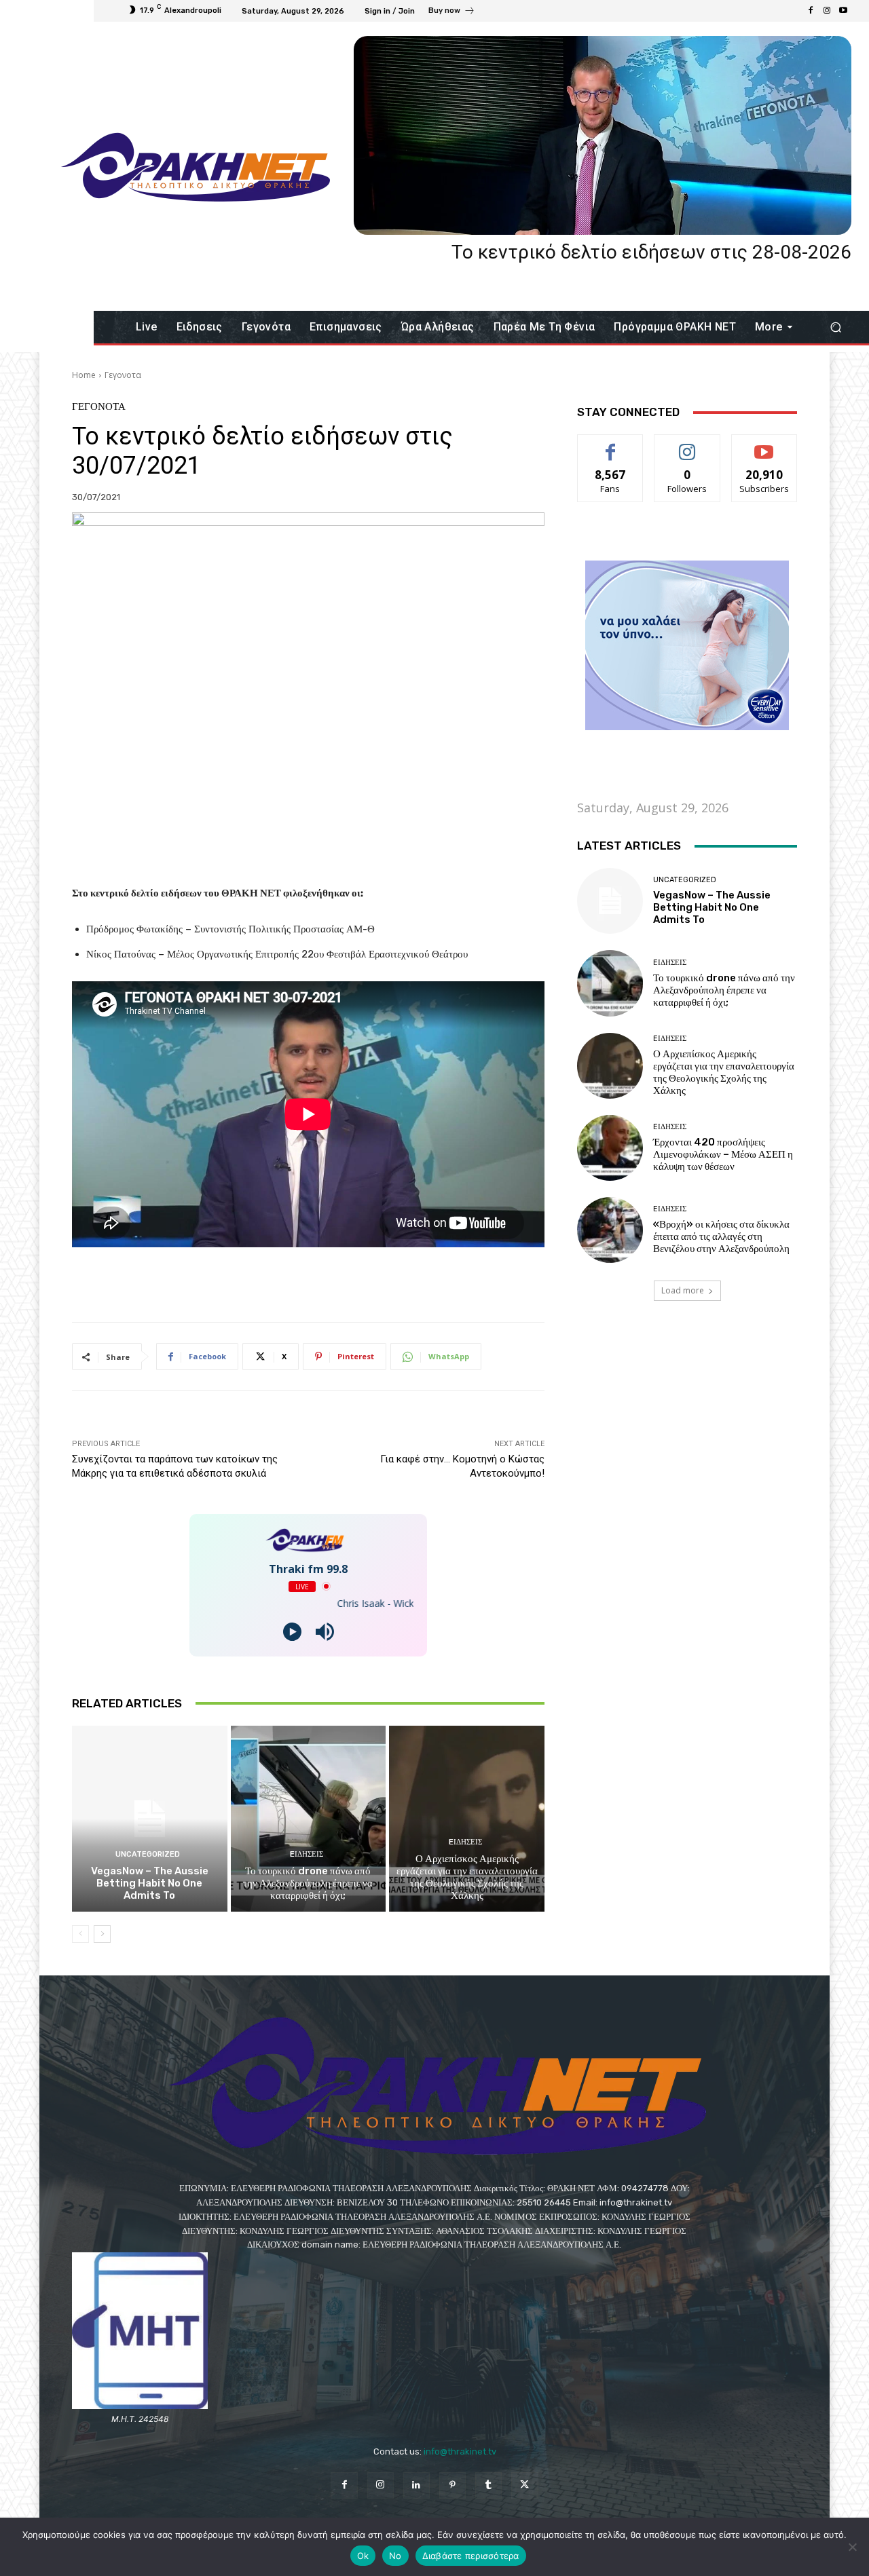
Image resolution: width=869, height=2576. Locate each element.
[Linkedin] (417, 2485)
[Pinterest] (452, 2485)
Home (84, 375)
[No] (852, 2547)
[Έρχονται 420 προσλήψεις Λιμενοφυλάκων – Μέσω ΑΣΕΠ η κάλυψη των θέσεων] (610, 1148)
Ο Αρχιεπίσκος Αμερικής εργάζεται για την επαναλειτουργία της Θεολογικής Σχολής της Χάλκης (467, 1877)
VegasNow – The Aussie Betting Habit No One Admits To (150, 1883)
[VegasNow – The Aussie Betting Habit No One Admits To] (150, 1819)
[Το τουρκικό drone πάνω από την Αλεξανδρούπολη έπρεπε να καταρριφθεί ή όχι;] (309, 1819)
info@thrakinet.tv (460, 2451)
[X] (524, 2485)
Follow (687, 445)
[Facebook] (811, 11)
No (395, 2556)
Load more (683, 1290)
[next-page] (102, 1934)
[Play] (292, 1632)
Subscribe (764, 445)
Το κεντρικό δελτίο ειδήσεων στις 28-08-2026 (651, 252)
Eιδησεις (307, 1854)
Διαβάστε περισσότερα (471, 2556)
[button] (835, 327)
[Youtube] (843, 11)
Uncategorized (148, 1854)
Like (611, 445)
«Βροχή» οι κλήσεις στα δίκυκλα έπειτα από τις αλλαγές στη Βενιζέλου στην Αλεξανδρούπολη (721, 1236)
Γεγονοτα (123, 375)
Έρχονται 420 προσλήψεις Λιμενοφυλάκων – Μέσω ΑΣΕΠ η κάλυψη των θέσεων (723, 1154)
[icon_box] (452, 12)
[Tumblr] (488, 2485)
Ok (363, 2556)
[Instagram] (827, 11)
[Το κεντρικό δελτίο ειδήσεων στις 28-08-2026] (603, 135)
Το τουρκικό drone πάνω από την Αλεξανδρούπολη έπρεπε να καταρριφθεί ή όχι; (308, 1883)
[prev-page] (80, 1934)
